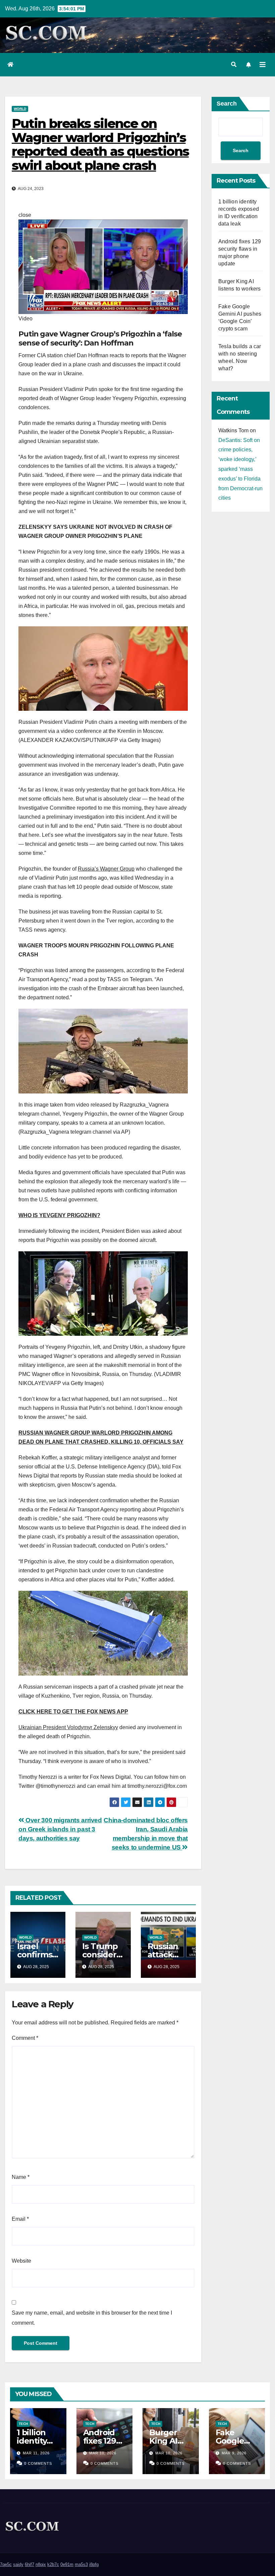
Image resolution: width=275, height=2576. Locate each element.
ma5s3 (81, 2564)
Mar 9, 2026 (234, 2453)
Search (227, 104)
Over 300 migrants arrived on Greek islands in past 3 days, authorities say (60, 1829)
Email (20, 2219)
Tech (23, 2424)
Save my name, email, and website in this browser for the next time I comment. (92, 2318)
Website (21, 2261)
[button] (234, 65)
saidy (18, 2564)
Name (21, 2177)
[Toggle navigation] (263, 65)
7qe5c (6, 2564)
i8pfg (94, 2564)
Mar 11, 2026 (36, 2453)
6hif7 (30, 2564)
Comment (25, 2038)
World (20, 109)
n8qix (41, 2564)
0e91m (67, 2564)
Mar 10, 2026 (103, 2453)
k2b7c (53, 2564)
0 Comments (38, 2463)
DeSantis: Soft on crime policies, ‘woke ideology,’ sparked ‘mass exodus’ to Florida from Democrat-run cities (240, 469)
